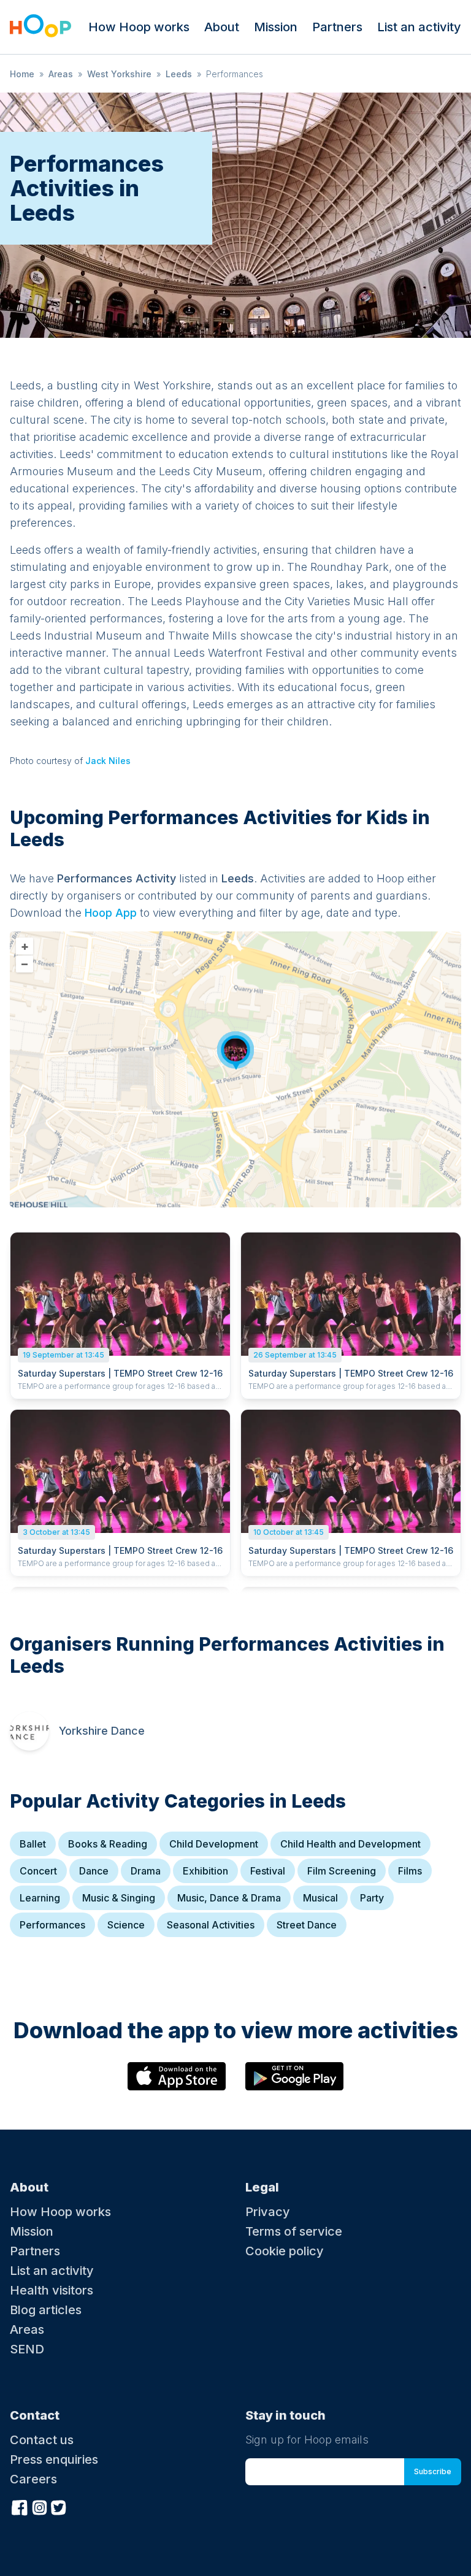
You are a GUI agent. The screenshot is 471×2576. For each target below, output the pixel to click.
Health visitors (52, 2290)
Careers (33, 2479)
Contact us (42, 2440)
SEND (27, 2349)
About (222, 27)
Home (22, 74)
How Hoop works (139, 27)
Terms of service (294, 2231)
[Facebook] (20, 2506)
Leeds (179, 74)
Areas (61, 74)
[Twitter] (59, 2506)
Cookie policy (285, 2251)
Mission (276, 27)
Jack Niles (108, 761)
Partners (337, 27)
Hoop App (111, 913)
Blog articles (46, 2310)
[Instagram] (39, 2506)
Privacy (268, 2212)
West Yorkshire (119, 74)
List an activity (419, 27)
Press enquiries (54, 2459)
